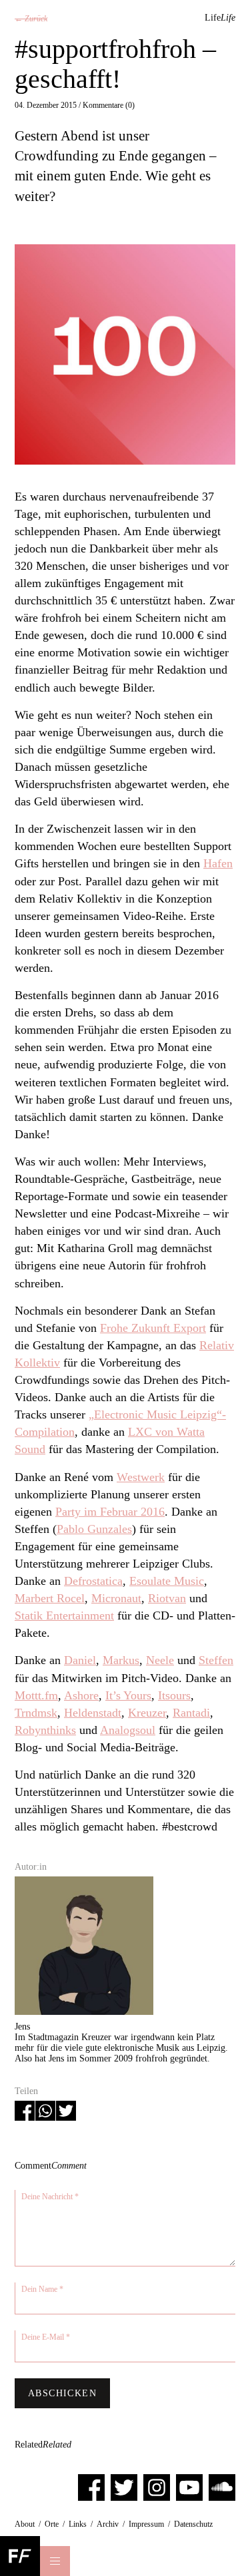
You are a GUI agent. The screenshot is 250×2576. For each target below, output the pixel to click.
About (25, 2524)
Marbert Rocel (50, 1598)
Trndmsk (36, 1713)
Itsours (174, 1695)
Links (78, 2524)
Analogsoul (128, 1730)
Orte (52, 2524)
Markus (121, 1660)
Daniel (80, 1660)
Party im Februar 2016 (110, 1512)
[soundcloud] (222, 2487)
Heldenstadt (93, 1713)
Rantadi (191, 1713)
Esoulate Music (167, 1581)
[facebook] (91, 2487)
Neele (160, 1660)
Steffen (216, 1660)
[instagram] (157, 2487)
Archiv (108, 2524)
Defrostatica (93, 1581)
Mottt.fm (36, 1695)
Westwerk (141, 1477)
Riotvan (167, 1598)
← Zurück (31, 19)
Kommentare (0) (109, 105)
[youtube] (189, 2487)
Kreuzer (147, 1713)
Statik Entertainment (64, 1615)
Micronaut (116, 1598)
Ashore (81, 1695)
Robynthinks (45, 1730)
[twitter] (124, 2487)
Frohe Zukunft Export (153, 1328)
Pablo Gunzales (94, 1529)
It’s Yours (128, 1695)
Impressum (146, 2524)
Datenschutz (193, 2524)
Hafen (218, 863)
